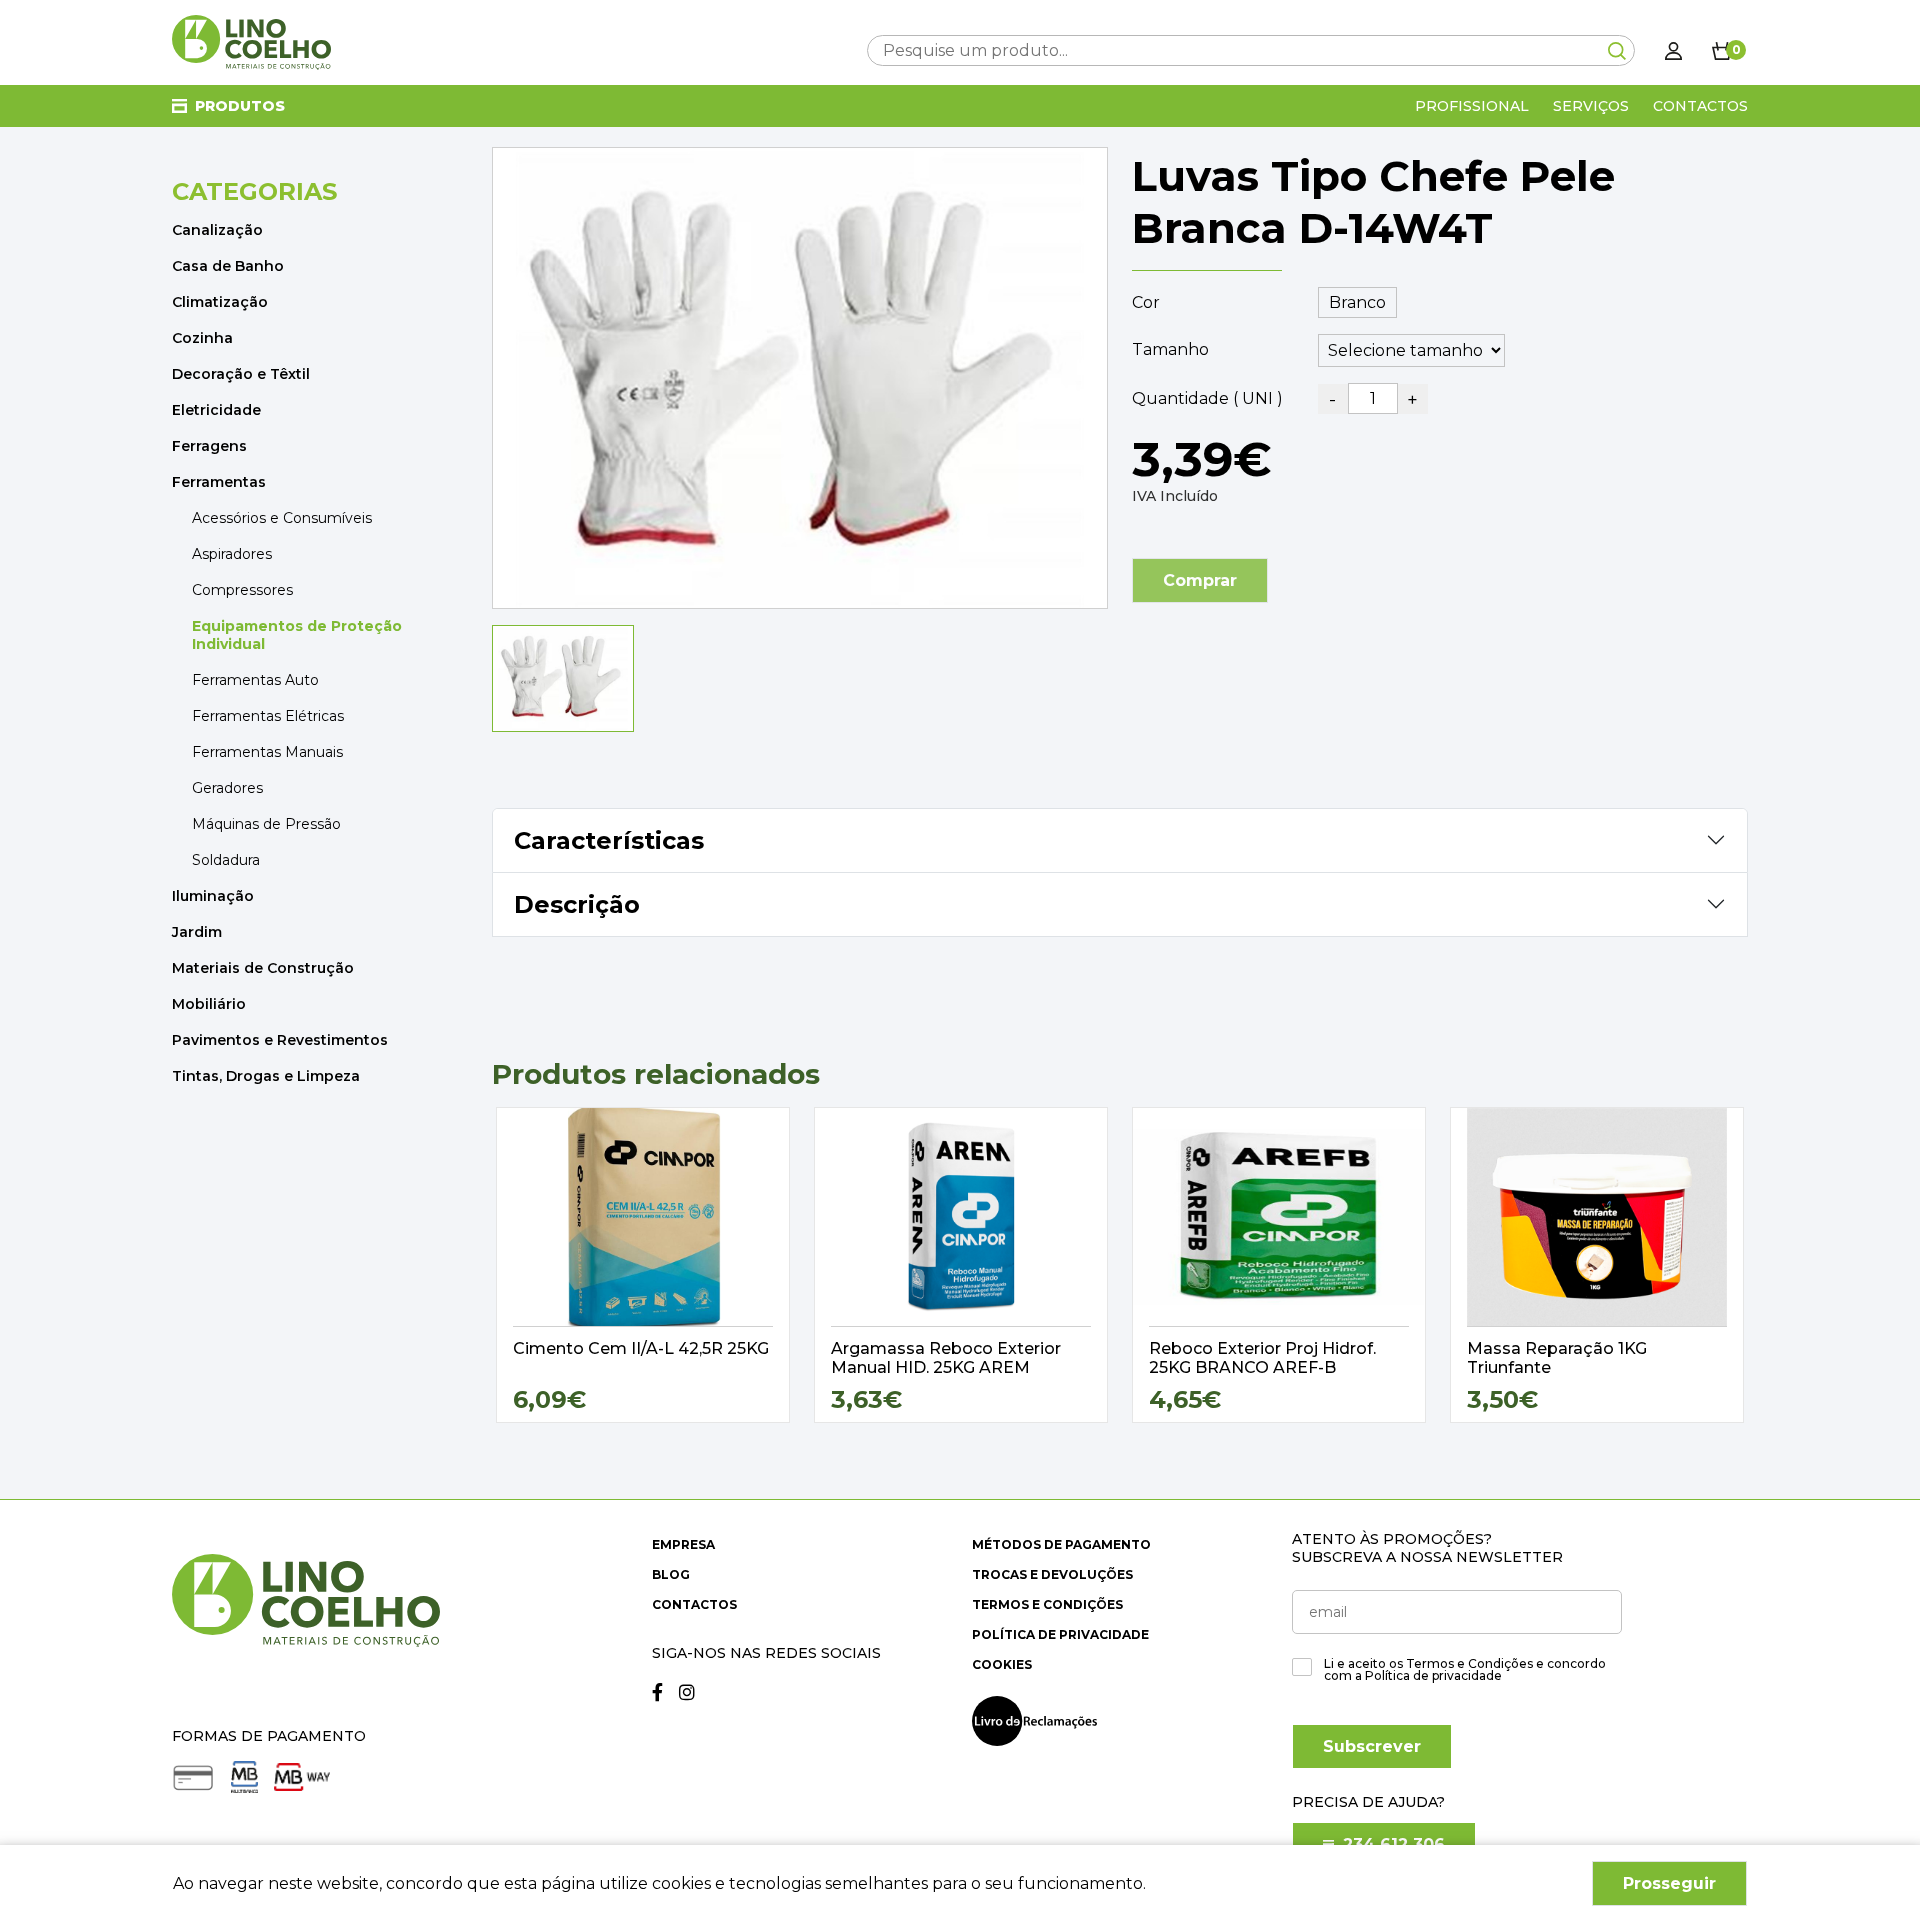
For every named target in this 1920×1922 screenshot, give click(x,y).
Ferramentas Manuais (267, 752)
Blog (671, 1574)
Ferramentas (219, 482)
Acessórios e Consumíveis (282, 518)
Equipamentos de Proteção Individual (297, 635)
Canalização (217, 230)
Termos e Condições (1047, 1604)
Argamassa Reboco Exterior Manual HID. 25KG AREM (946, 1358)
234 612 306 (1391, 1844)
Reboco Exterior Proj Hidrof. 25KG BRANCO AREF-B (1262, 1358)
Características (609, 840)
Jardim (197, 932)
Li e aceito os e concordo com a (1465, 1670)
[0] (1722, 50)
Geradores (227, 788)
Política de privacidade (1060, 1634)
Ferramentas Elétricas (268, 716)
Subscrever (1372, 1746)
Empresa (683, 1544)
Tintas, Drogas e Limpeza (266, 1076)
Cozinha (202, 338)
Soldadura (226, 860)
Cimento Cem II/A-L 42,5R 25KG (641, 1348)
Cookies (1002, 1664)
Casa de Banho (228, 266)
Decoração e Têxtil (241, 374)
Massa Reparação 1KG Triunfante (1557, 1358)
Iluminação (213, 896)
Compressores (242, 590)
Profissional (1472, 106)
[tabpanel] (643, 1265)
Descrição (577, 904)
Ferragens (209, 446)
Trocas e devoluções (1052, 1574)
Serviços (1591, 106)
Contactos (1700, 106)
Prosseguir (1669, 1883)
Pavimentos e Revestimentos (280, 1040)
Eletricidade (216, 410)
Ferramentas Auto (255, 680)
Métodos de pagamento (1061, 1544)
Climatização (220, 302)
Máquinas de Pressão (266, 824)
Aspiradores (232, 554)
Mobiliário (209, 1004)
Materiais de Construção (263, 968)
